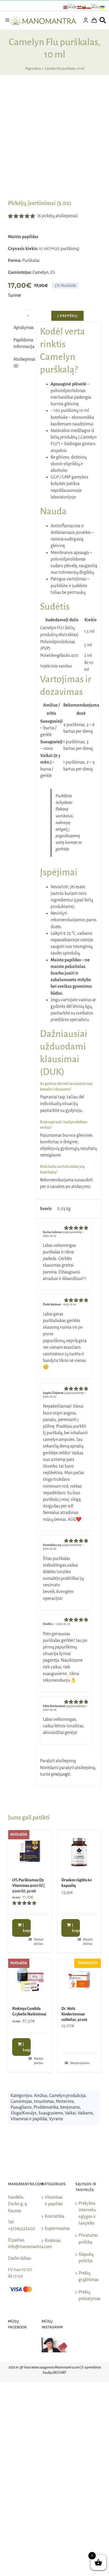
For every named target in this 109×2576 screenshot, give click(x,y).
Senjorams (70, 2107)
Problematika (46, 2107)
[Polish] (89, 7)
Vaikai (70, 2113)
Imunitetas (44, 2102)
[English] (66, 7)
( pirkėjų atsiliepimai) (58, 216)
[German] (73, 7)
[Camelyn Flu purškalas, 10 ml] (54, 142)
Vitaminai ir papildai (29, 2119)
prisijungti (61, 1774)
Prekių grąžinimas (88, 2276)
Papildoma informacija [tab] (23, 343)
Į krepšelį (67, 316)
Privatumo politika (88, 2239)
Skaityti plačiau (39, 1942)
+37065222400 (22, 2229)
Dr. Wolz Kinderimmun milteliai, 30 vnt (74, 2014)
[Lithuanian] (84, 7)
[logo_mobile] (43, 19)
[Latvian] (80, 7)
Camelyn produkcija (67, 2096)
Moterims (65, 2102)
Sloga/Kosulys (24, 2113)
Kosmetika (54, 2216)
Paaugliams (21, 2107)
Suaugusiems (51, 2113)
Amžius (41, 2096)
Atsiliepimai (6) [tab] (23, 363)
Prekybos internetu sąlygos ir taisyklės (87, 2213)
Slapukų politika (86, 2258)
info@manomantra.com (30, 2247)
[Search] (103, 20)
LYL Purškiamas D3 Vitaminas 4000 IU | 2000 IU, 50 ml (28, 1886)
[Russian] (96, 7)
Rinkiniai (53, 2241)
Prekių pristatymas (88, 2295)
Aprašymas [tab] (23, 328)
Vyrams (56, 2119)
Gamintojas (21, 2102)
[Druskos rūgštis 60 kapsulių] (79, 1852)
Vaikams (85, 2113)
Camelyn (40, 272)
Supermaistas (55, 2229)
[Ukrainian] (103, 7)
